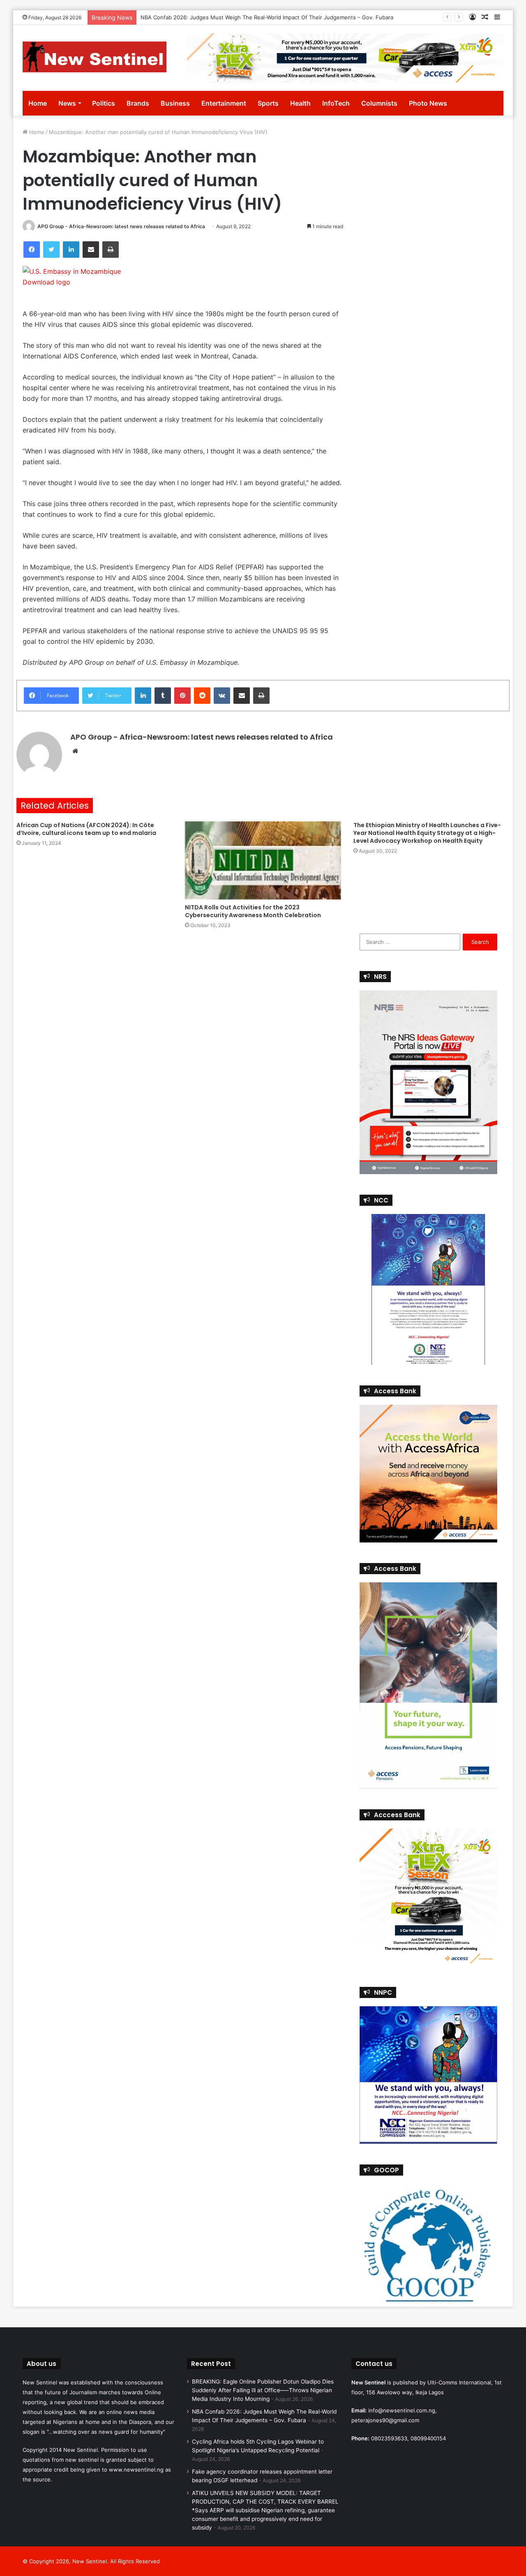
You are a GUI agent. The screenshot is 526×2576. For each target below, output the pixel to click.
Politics (104, 103)
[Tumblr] (163, 696)
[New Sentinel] (95, 57)
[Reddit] (202, 696)
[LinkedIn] (71, 250)
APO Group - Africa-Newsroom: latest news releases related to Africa (121, 226)
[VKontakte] (222, 696)
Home (38, 103)
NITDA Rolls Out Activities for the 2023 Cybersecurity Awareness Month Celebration (254, 911)
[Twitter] (51, 250)
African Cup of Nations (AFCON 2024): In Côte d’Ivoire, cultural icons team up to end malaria (86, 829)
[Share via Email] (91, 250)
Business (175, 103)
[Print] (111, 250)
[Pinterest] (182, 696)
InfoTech (336, 103)
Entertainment (224, 103)
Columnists (379, 103)
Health (300, 103)
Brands (138, 103)
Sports (268, 103)
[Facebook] (32, 250)
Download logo (46, 282)
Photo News (428, 103)
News (67, 103)
